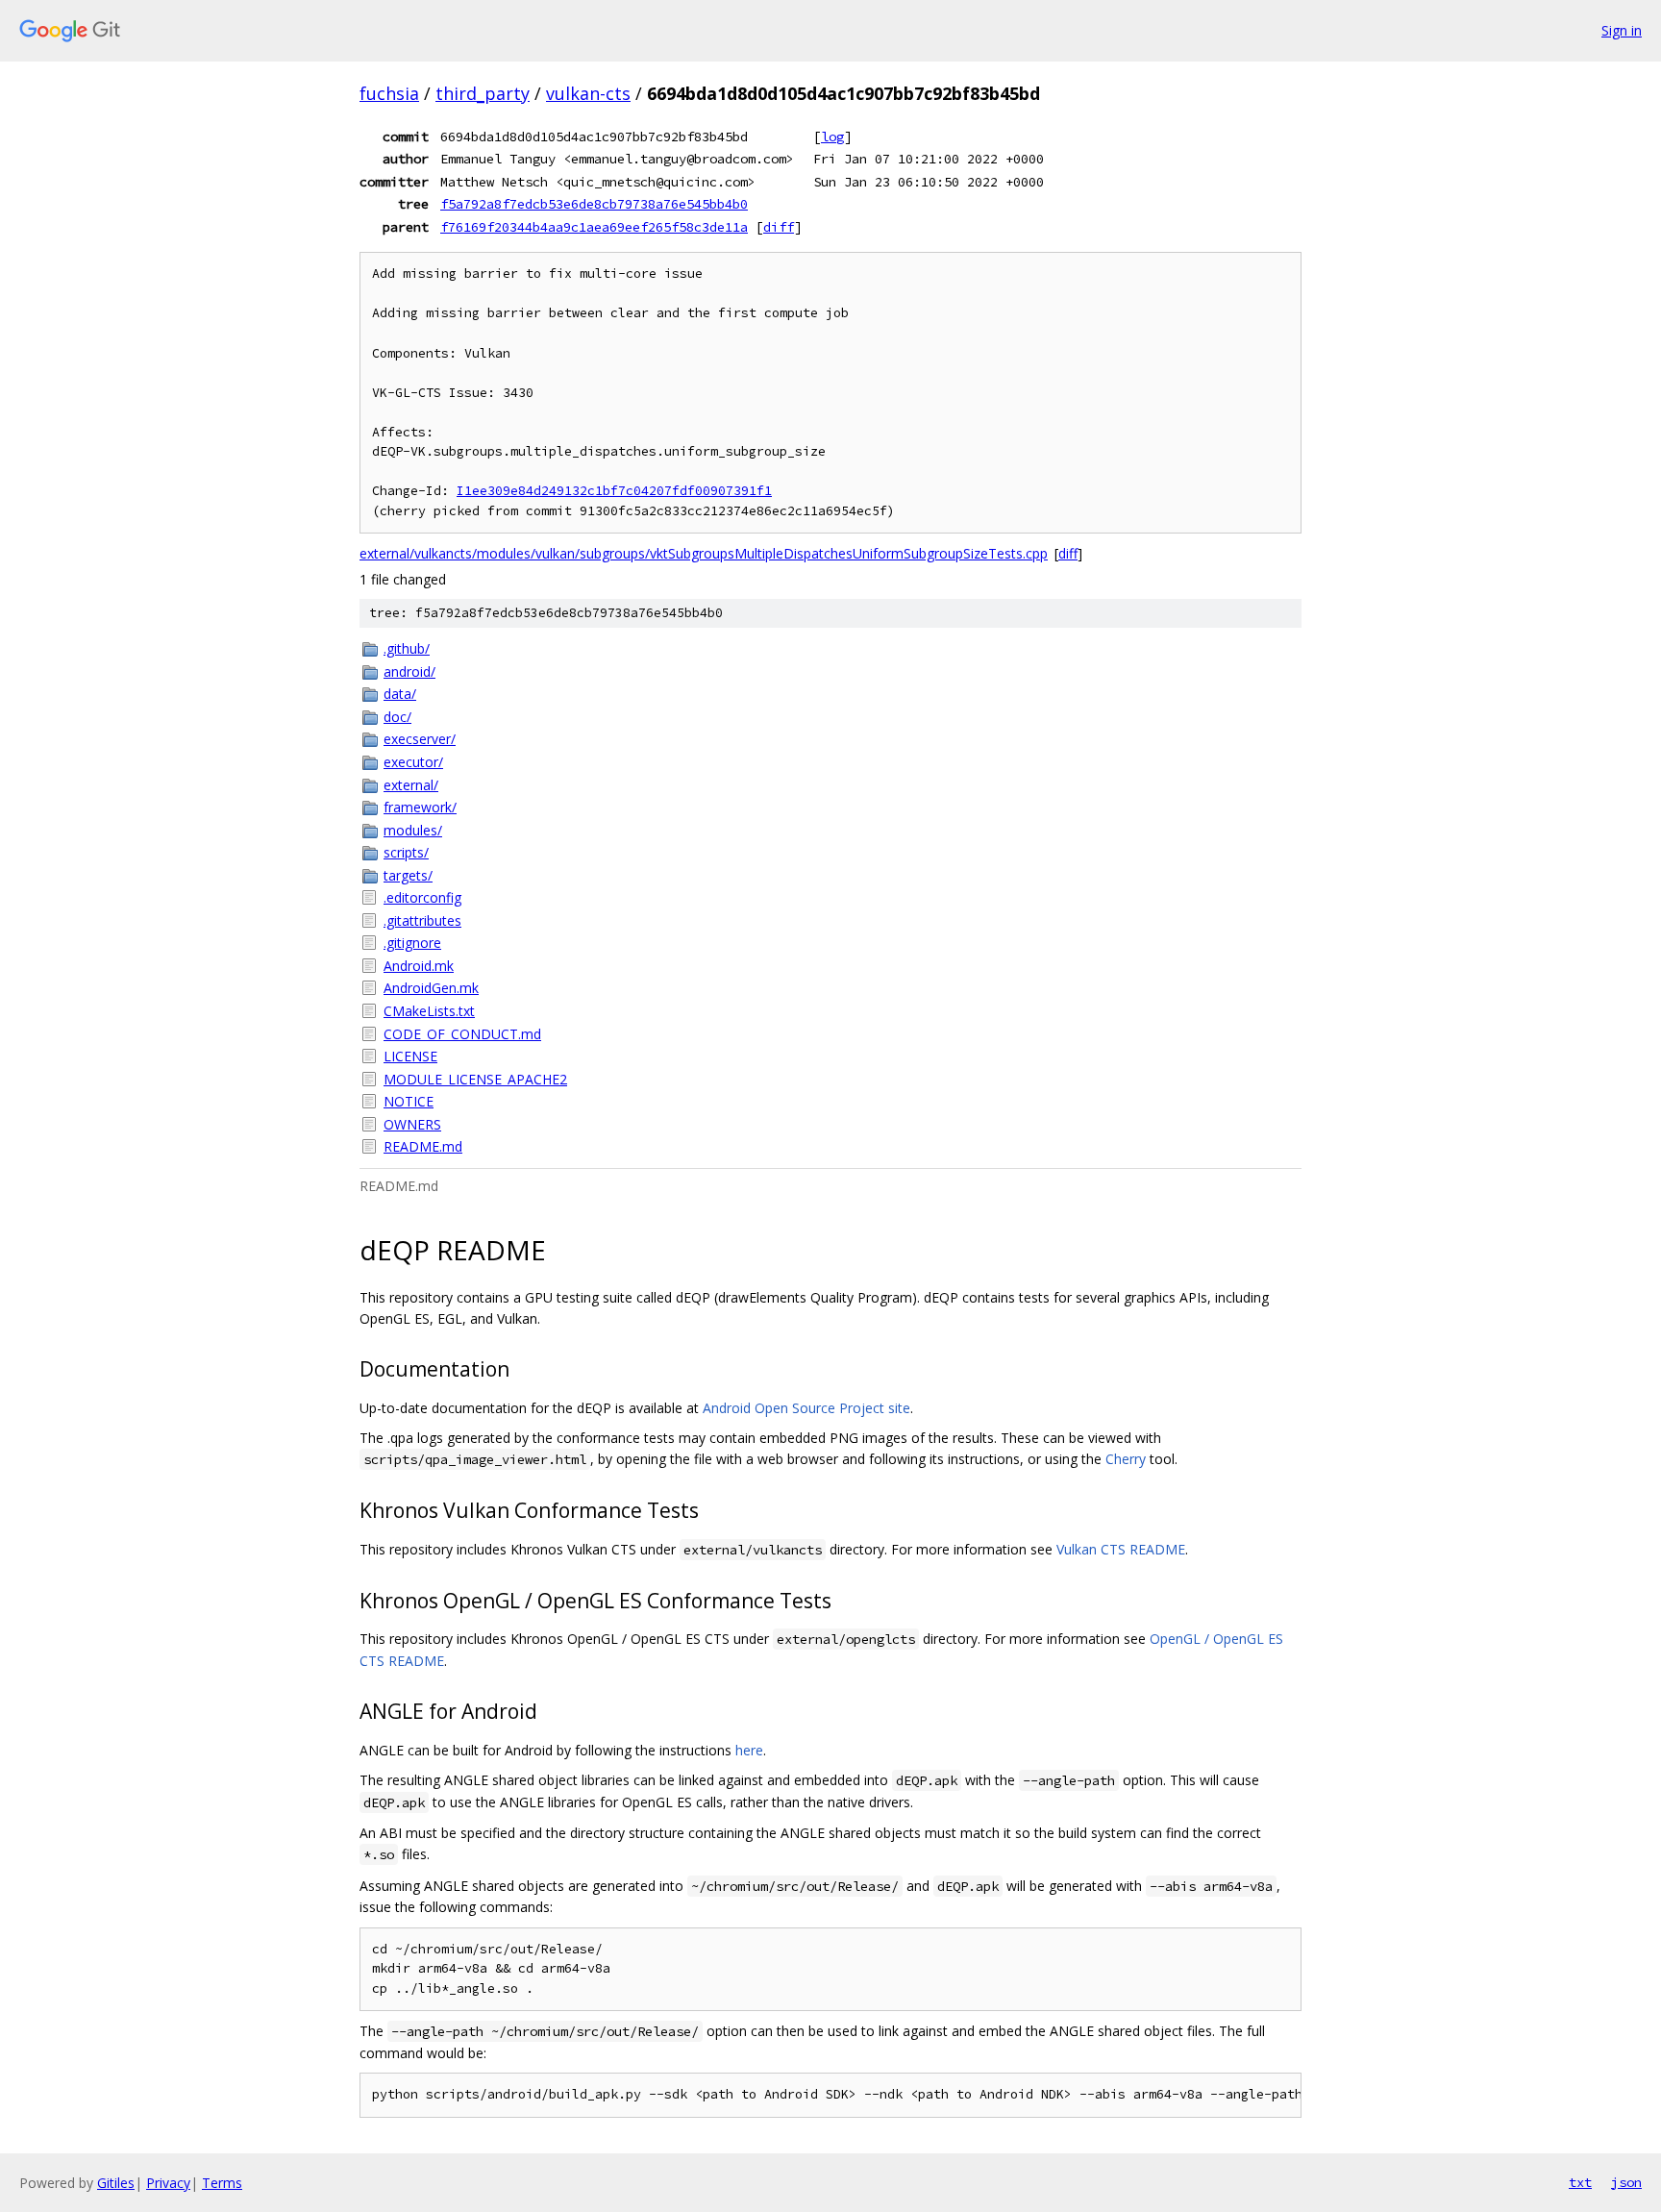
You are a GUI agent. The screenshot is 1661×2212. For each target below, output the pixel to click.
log (832, 137)
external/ (411, 785)
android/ (409, 671)
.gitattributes (422, 920)
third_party (483, 93)
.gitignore (412, 943)
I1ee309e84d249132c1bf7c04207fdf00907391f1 (614, 491)
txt (1580, 2182)
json (1626, 2182)
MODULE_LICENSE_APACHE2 (475, 1079)
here (749, 1750)
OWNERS (412, 1124)
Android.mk (419, 966)
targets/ (408, 875)
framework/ (420, 807)
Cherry (1126, 1459)
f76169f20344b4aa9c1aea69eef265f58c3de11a (594, 227)
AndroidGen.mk (431, 988)
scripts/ (406, 852)
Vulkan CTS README (1121, 1549)
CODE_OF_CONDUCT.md (462, 1034)
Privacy (168, 2183)
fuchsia (389, 93)
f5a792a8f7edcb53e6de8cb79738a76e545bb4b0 (594, 204)
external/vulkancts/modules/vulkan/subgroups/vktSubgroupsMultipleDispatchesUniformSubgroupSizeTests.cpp (704, 553)
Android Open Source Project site (806, 1408)
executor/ (413, 762)
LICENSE (410, 1056)
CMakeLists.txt (429, 1011)
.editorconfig (422, 897)
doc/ (397, 717)
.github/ (407, 648)
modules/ (413, 830)
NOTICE (409, 1101)
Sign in (1622, 30)
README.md (423, 1146)
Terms (222, 2183)
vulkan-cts (588, 93)
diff (779, 227)
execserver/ (420, 739)
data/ (400, 694)
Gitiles (116, 2183)
